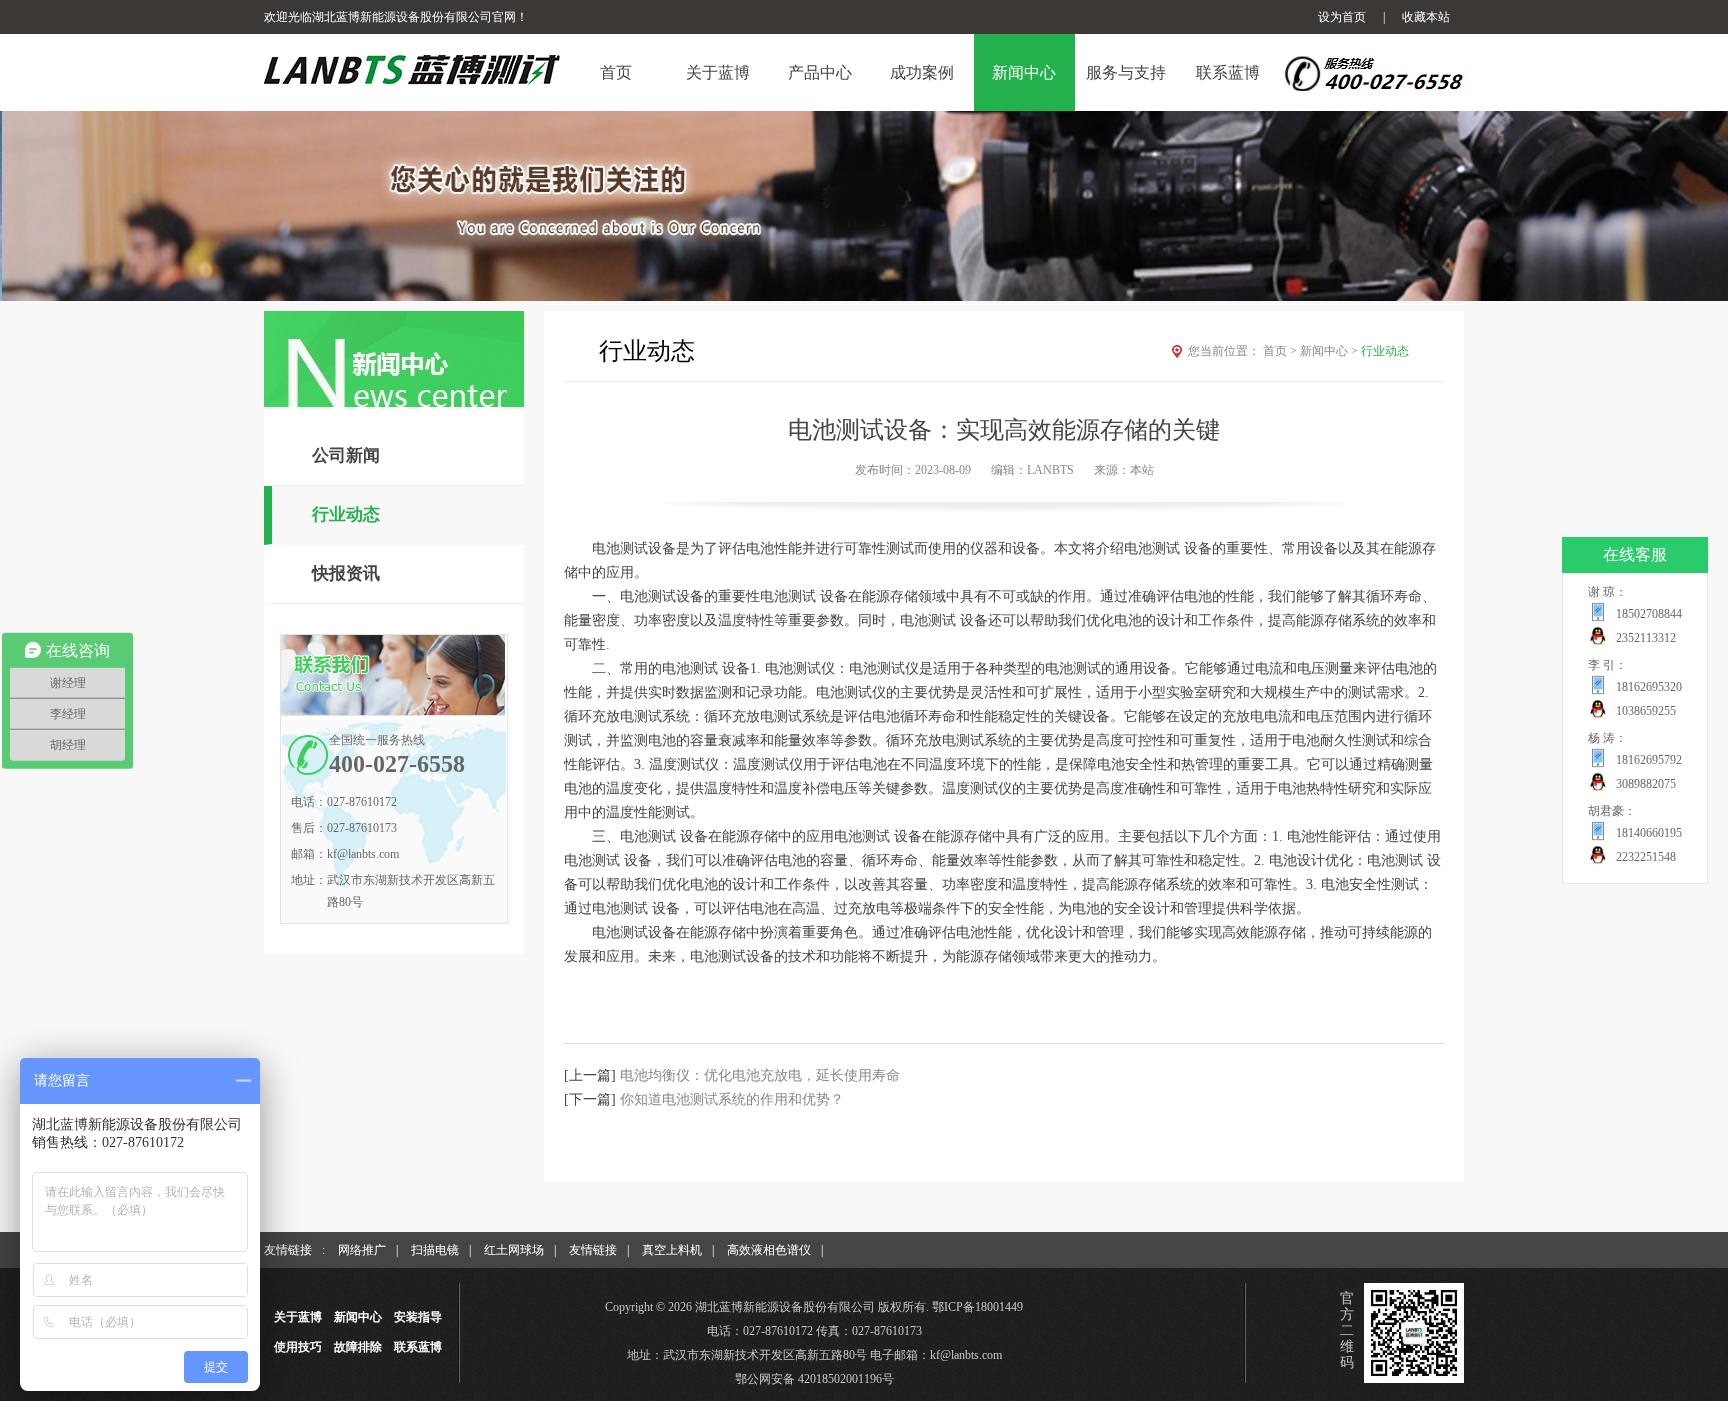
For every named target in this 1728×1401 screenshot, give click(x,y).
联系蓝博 (418, 1347)
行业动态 (346, 514)
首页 (1280, 351)
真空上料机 (672, 1250)
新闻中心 (1329, 351)
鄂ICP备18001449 (977, 1307)
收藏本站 (1426, 17)
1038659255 (1646, 711)
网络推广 (362, 1250)
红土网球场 (514, 1250)
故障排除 (358, 1347)
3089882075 (1646, 784)
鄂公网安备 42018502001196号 (814, 1379)
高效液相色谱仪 (769, 1250)
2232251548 (1646, 857)
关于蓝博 (298, 1317)
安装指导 (418, 1317)
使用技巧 (298, 1347)
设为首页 (1342, 17)
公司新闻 (346, 455)
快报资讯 (346, 573)
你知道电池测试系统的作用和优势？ (732, 1099)
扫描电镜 (435, 1250)
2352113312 (1646, 638)
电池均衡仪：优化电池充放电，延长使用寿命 (760, 1075)
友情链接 (593, 1250)
